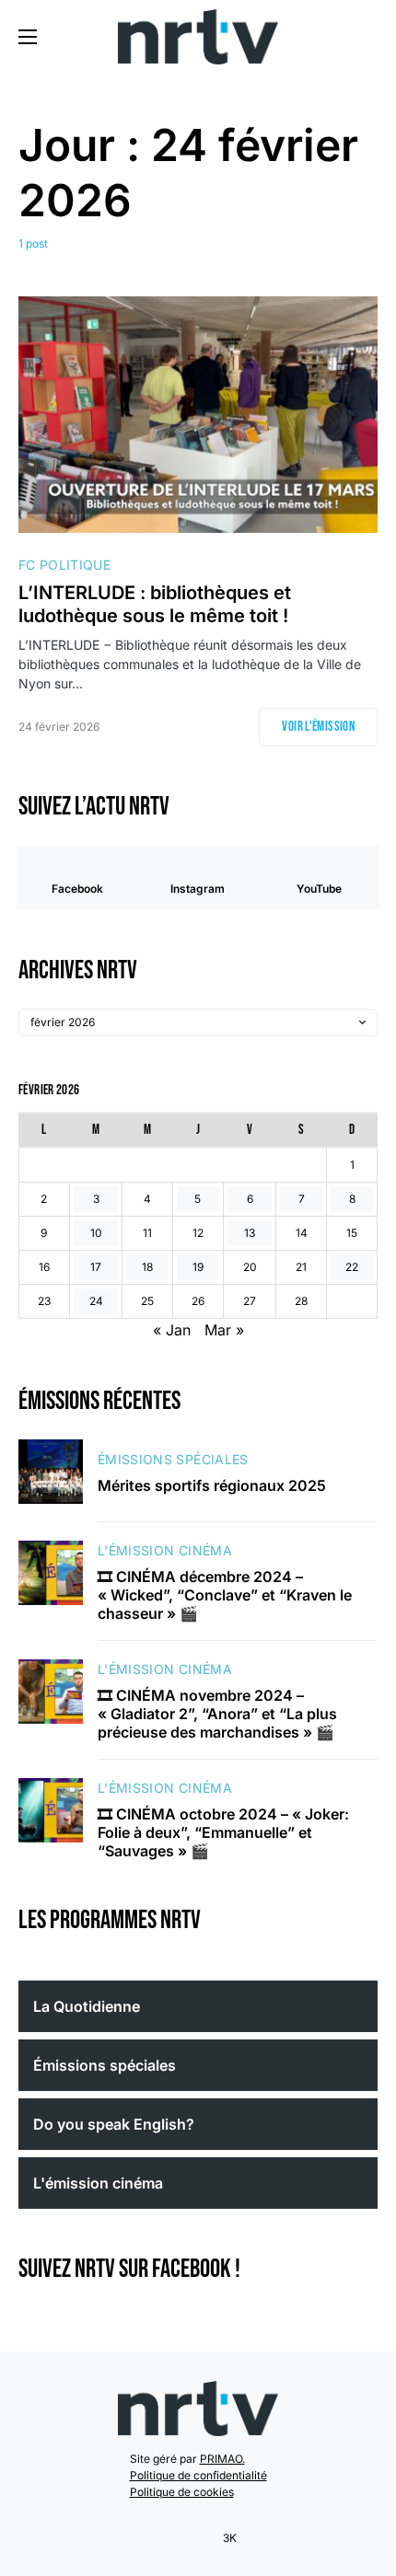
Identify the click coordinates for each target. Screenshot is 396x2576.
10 (96, 1233)
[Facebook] (166, 2538)
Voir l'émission (318, 727)
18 (147, 1267)
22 (352, 1267)
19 (198, 1267)
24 (96, 1301)
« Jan (172, 1330)
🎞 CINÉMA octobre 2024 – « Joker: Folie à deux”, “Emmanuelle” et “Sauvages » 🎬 (223, 1832)
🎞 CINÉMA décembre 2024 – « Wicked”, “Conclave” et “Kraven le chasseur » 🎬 (225, 1595)
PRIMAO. (222, 2459)
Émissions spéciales (173, 1459)
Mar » (224, 1330)
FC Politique (64, 565)
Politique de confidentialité (198, 2475)
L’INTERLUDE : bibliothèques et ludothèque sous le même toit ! (158, 604)
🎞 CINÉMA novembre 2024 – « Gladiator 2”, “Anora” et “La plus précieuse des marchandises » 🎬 (217, 1714)
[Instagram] (190, 2538)
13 (250, 1233)
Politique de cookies (182, 2492)
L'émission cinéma (165, 1550)
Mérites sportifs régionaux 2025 (212, 1485)
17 (96, 1267)
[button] (28, 37)
